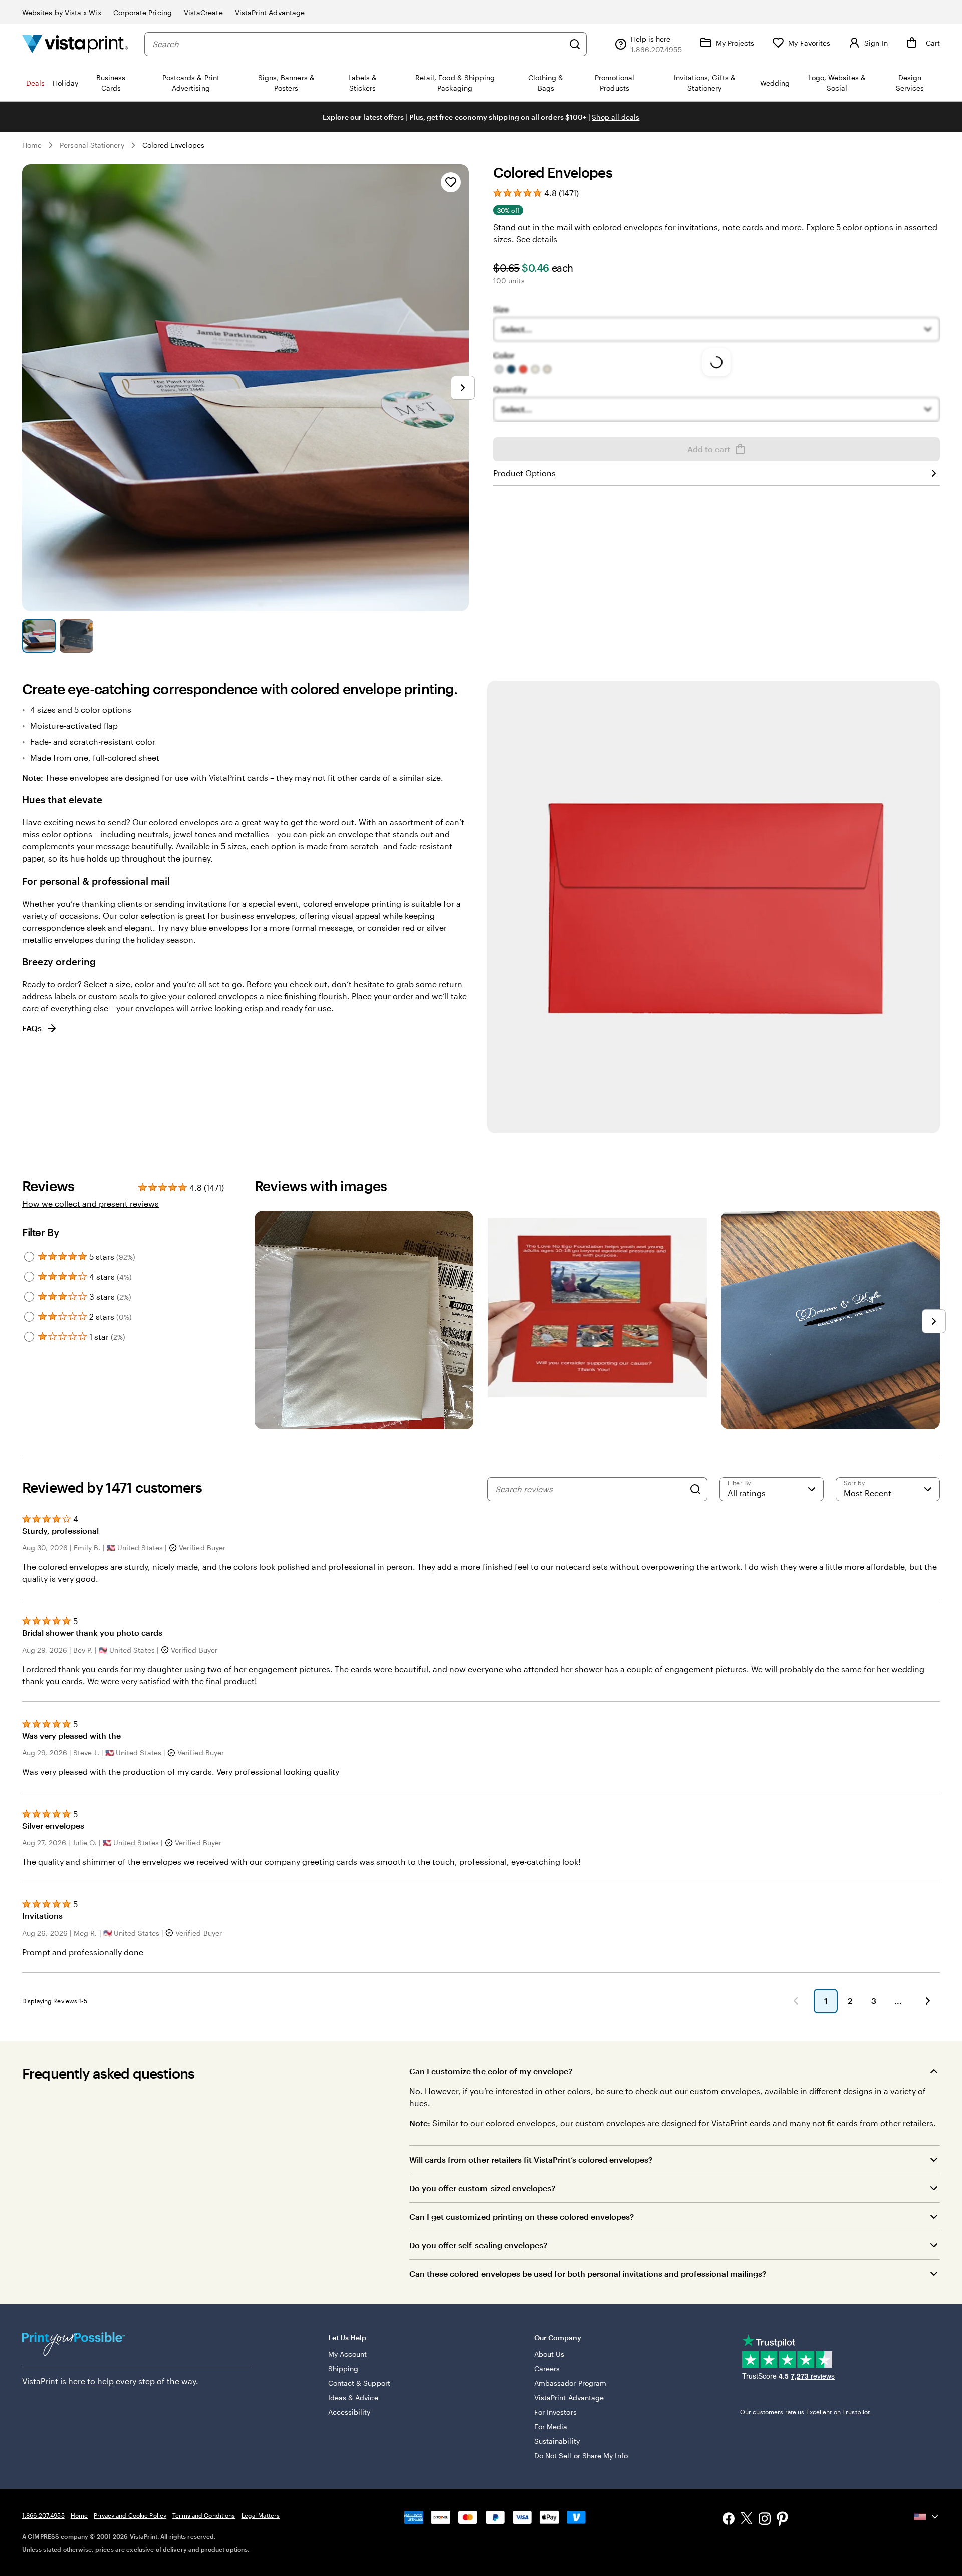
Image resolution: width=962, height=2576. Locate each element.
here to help (91, 2381)
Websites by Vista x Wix (62, 12)
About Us (549, 2354)
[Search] (575, 44)
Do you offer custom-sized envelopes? (482, 2188)
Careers (547, 2368)
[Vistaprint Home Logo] (75, 44)
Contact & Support (359, 2383)
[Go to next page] (928, 2001)
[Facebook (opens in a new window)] (729, 2520)
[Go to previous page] (796, 2001)
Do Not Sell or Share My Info (581, 2456)
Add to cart (709, 449)
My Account (348, 2354)
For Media (551, 2426)
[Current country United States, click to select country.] (927, 2517)
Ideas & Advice (353, 2397)
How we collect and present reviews (90, 1203)
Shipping (343, 2368)
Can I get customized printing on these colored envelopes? (522, 2217)
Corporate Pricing (143, 12)
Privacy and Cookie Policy (130, 2515)
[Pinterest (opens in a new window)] (783, 2520)
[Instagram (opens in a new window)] (765, 2520)
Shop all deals (616, 117)
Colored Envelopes (173, 145)
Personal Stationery (92, 145)
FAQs (32, 1028)
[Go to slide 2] (76, 636)
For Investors (555, 2412)
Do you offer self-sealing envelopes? (478, 2245)
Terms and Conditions (204, 2515)
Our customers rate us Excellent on (805, 2412)
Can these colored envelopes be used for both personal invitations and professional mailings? (588, 2274)
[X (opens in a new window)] (747, 2520)
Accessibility (349, 2412)
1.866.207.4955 (43, 2515)
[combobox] (358, 44)
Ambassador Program (570, 2383)
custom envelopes (725, 2091)
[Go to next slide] (463, 388)
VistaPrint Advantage (270, 12)
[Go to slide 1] (39, 636)
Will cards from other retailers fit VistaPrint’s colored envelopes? (531, 2160)
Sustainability (557, 2441)
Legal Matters (261, 2515)
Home (32, 145)
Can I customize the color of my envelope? (491, 2071)
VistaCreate (203, 12)
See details (537, 239)
